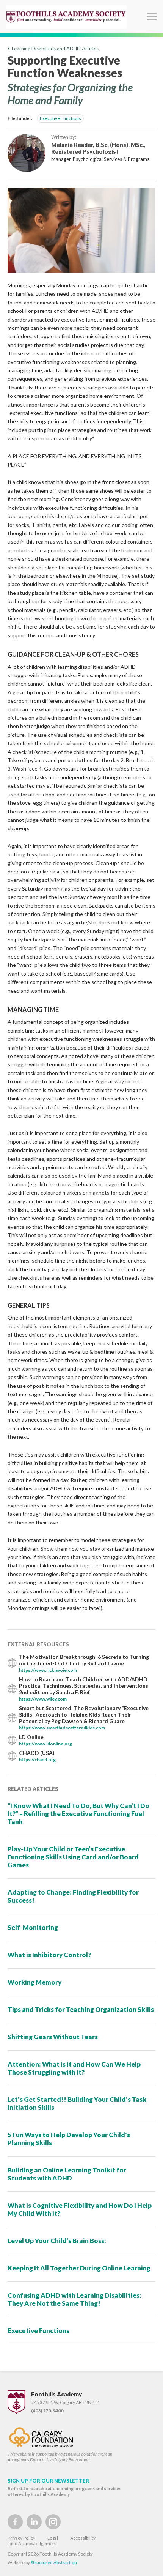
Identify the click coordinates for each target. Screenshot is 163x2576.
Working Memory (34, 1982)
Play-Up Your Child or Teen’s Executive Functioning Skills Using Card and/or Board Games (73, 1857)
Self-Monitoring (33, 1927)
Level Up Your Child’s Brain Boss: (57, 2241)
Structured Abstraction (54, 2563)
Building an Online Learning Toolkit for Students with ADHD (67, 2174)
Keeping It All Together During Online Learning (79, 2268)
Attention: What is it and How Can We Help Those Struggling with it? (74, 2068)
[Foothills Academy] (66, 17)
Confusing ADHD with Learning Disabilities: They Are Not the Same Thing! (74, 2299)
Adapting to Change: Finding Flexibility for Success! (73, 1896)
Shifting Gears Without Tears (53, 2037)
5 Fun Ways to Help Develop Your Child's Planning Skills (69, 2139)
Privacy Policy (21, 2538)
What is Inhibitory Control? (49, 1955)
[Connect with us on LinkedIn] (34, 2522)
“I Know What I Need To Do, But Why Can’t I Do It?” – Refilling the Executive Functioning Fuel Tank (78, 1814)
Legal (53, 2538)
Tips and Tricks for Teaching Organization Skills (81, 2009)
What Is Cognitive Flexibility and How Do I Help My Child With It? (80, 2209)
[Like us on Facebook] (15, 2522)
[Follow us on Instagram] (53, 2522)
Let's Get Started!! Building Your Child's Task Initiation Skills (77, 2103)
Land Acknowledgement (32, 2544)
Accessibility (83, 2538)
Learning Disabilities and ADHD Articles (54, 49)
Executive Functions (60, 118)
